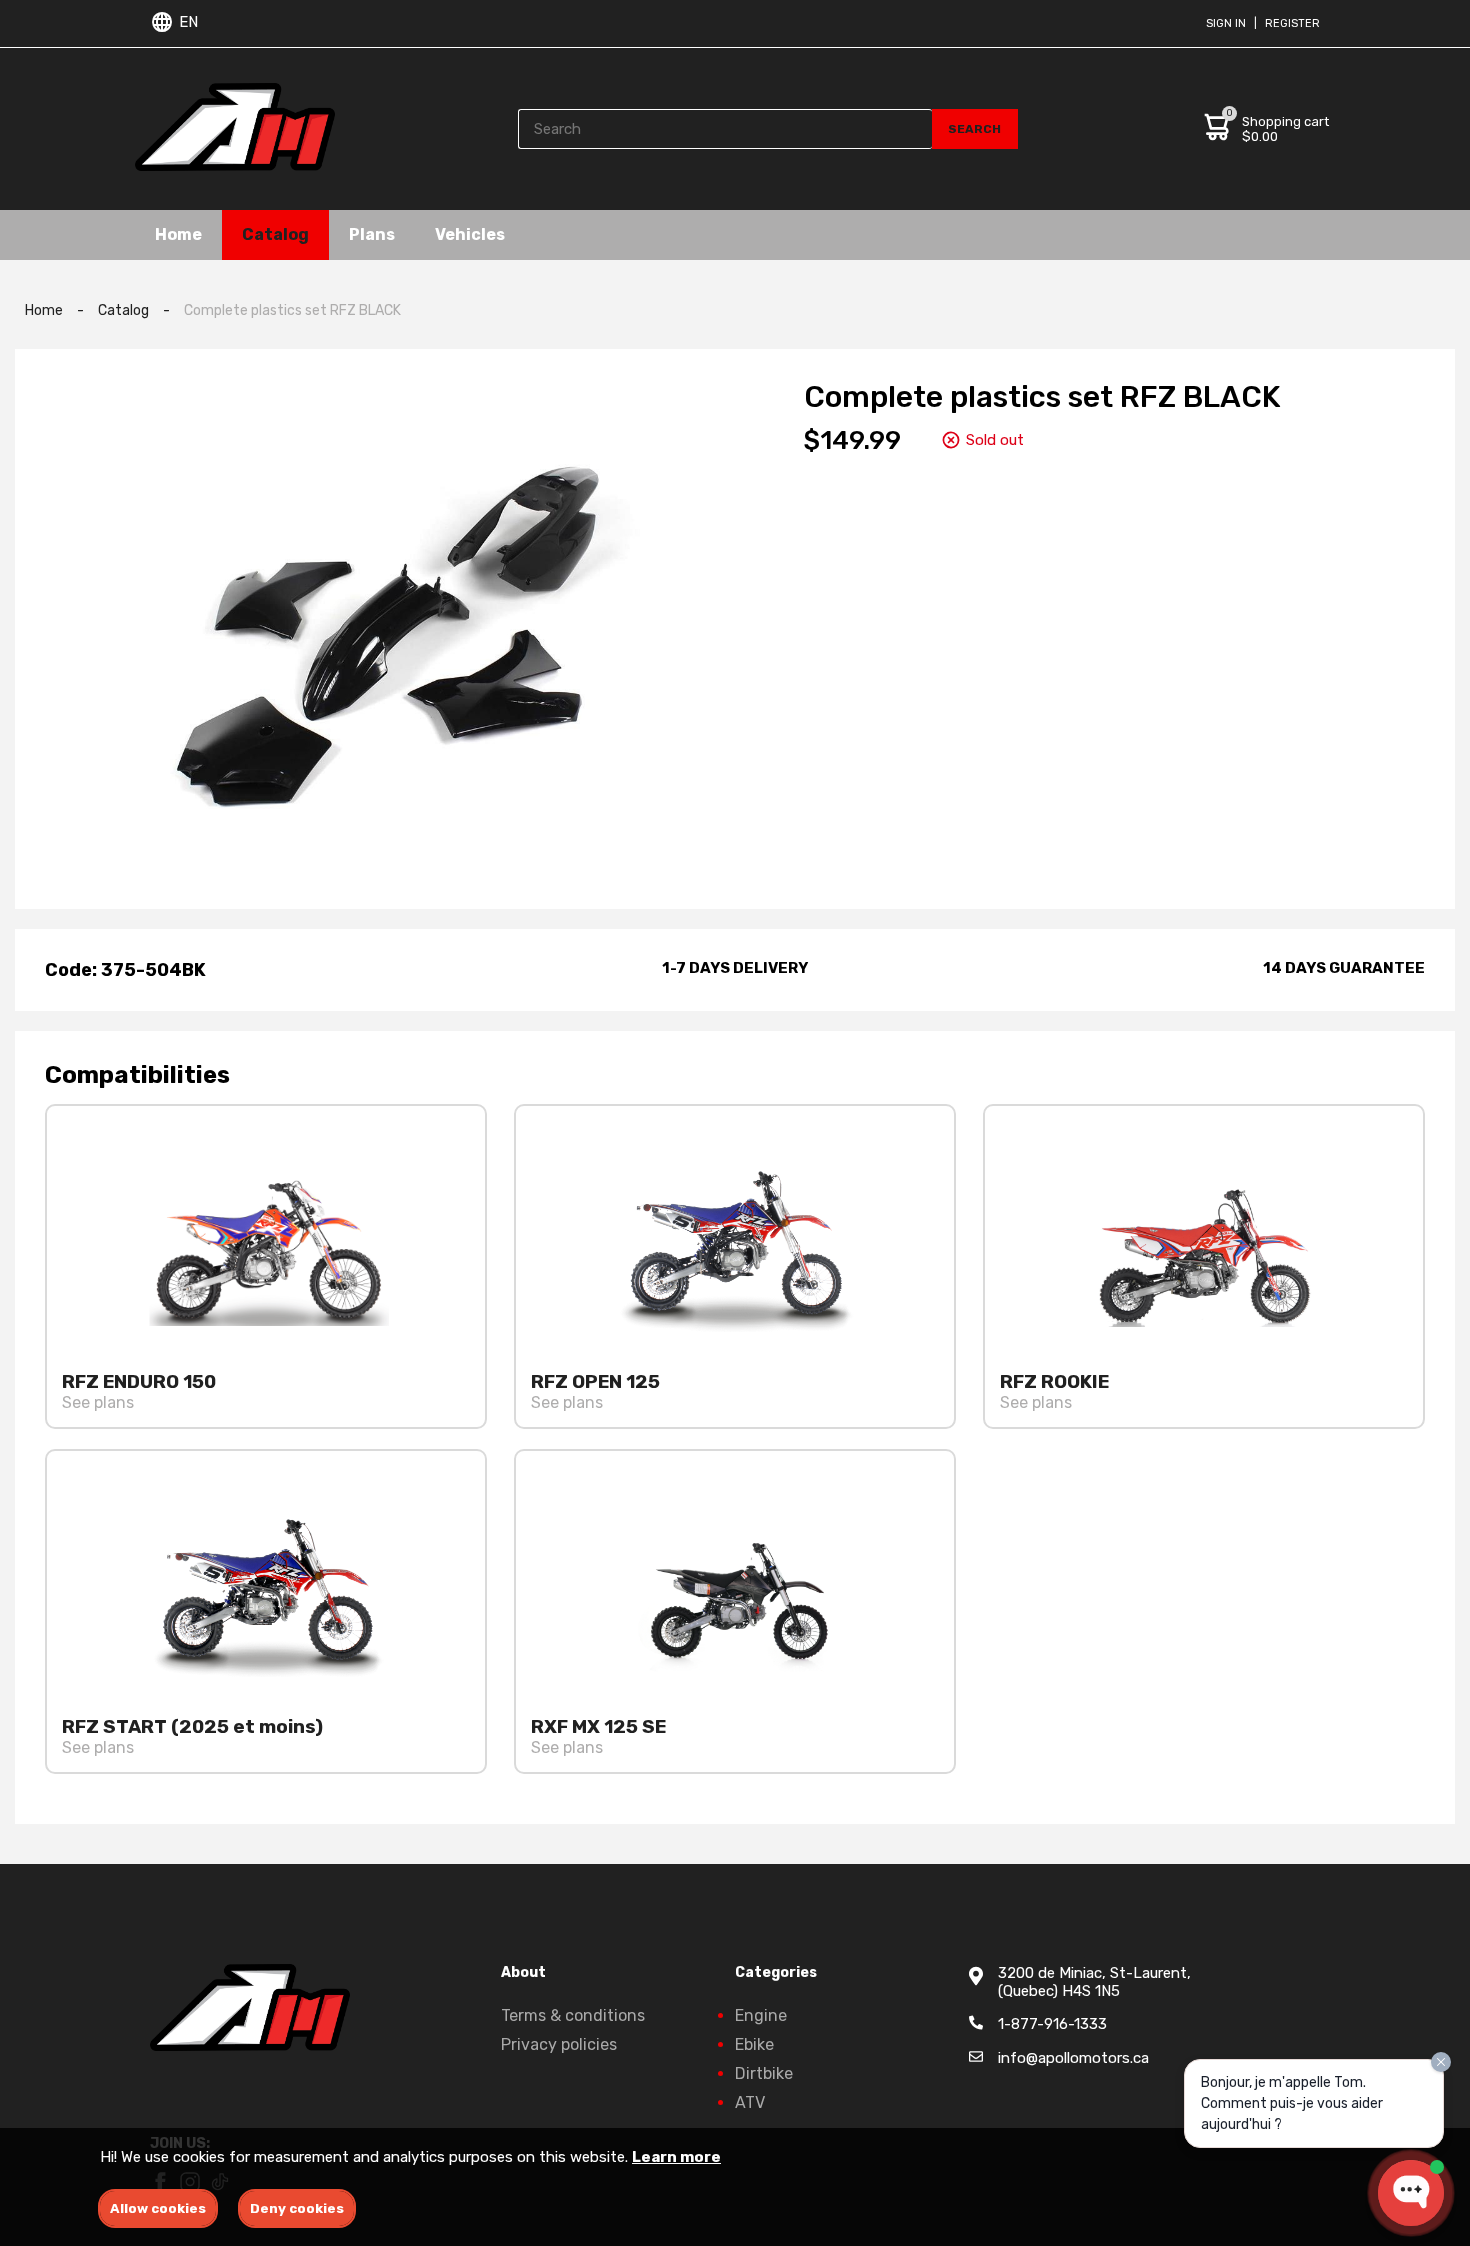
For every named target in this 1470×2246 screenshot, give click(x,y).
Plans (372, 234)
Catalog (275, 234)
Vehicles (470, 234)
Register (1292, 23)
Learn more (676, 2157)
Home (178, 234)
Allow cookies (158, 2208)
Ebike (754, 2044)
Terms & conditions (573, 2015)
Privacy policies (559, 2044)
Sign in (1226, 23)
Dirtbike (764, 2073)
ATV (750, 2102)
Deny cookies (297, 2208)
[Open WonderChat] (1411, 2193)
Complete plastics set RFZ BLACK (292, 310)
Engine (761, 2015)
